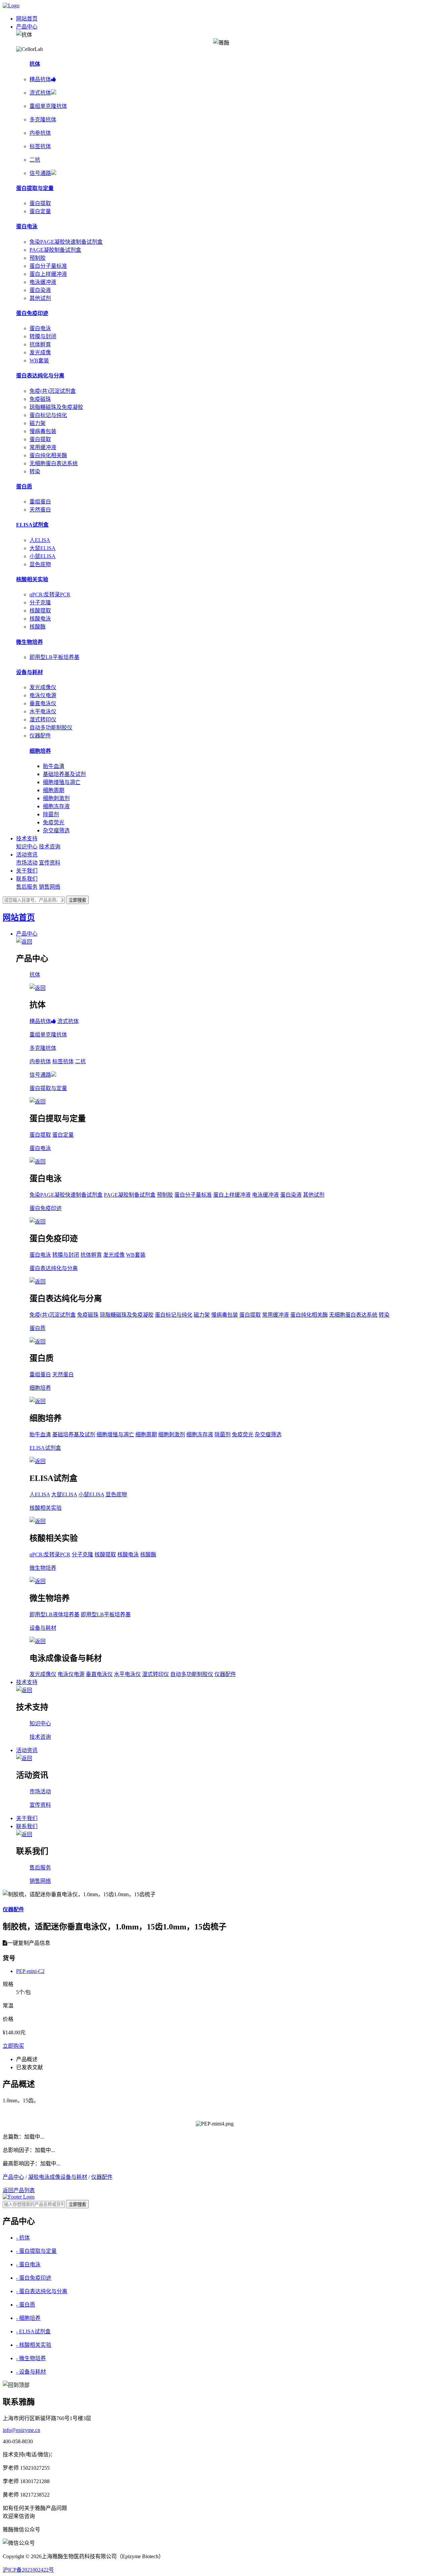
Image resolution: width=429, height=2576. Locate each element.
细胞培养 (40, 751)
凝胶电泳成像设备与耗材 (58, 2177)
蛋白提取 (40, 203)
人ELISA (40, 540)
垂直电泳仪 (43, 703)
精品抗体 (40, 1021)
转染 (35, 471)
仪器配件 (40, 736)
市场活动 (27, 863)
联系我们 (27, 879)
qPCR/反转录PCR (50, 594)
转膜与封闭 (43, 336)
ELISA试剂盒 (32, 525)
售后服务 (27, 887)
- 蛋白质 (26, 2305)
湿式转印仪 (43, 720)
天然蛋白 (40, 510)
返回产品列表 (19, 2190)
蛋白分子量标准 (48, 266)
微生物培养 (29, 642)
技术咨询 (50, 847)
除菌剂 (51, 814)
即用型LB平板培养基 (54, 657)
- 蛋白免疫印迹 (34, 2278)
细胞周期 (54, 790)
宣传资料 (50, 863)
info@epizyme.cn (21, 2430)
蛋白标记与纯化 (48, 415)
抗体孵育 (40, 344)
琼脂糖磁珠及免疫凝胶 (56, 407)
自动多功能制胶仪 (51, 728)
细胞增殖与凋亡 (62, 782)
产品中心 (27, 27)
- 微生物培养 (31, 2358)
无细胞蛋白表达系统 (54, 463)
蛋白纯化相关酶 (48, 455)
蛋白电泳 (27, 226)
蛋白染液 (40, 290)
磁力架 (38, 423)
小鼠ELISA (43, 556)
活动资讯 (27, 855)
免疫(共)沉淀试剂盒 (53, 391)
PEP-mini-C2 (30, 1971)
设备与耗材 (29, 672)
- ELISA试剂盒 (33, 2331)
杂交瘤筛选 (56, 830)
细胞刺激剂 (56, 798)
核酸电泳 (40, 619)
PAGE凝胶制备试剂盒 (55, 250)
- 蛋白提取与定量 (36, 2251)
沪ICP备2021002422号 (28, 2570)
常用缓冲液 (43, 447)
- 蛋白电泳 (28, 2264)
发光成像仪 (43, 687)
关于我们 (27, 871)
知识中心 (27, 847)
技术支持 (27, 838)
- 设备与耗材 (31, 2372)
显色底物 (40, 564)
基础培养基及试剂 (64, 774)
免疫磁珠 (40, 399)
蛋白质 (24, 487)
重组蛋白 (40, 502)
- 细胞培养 (28, 2318)
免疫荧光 (54, 822)
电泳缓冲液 (43, 282)
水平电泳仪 (43, 711)
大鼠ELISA (43, 548)
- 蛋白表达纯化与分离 (42, 2291)
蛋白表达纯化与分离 (40, 376)
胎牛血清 (54, 766)
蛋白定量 (40, 211)
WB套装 (39, 361)
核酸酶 (38, 627)
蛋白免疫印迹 (32, 313)
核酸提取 (40, 611)
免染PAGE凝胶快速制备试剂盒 (66, 242)
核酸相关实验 (32, 579)
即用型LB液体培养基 (54, 1614)
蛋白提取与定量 (35, 188)
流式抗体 (68, 1021)
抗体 (35, 64)
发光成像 (40, 352)
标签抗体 (63, 1061)
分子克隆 (40, 603)
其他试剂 (40, 298)
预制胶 (38, 258)
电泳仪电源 (43, 695)
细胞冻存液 (56, 806)
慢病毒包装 (43, 431)
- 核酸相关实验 (34, 2345)
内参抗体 (40, 1061)
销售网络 (50, 887)
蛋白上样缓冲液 (48, 274)
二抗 (80, 1061)
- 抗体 (23, 2238)
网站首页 (27, 19)
